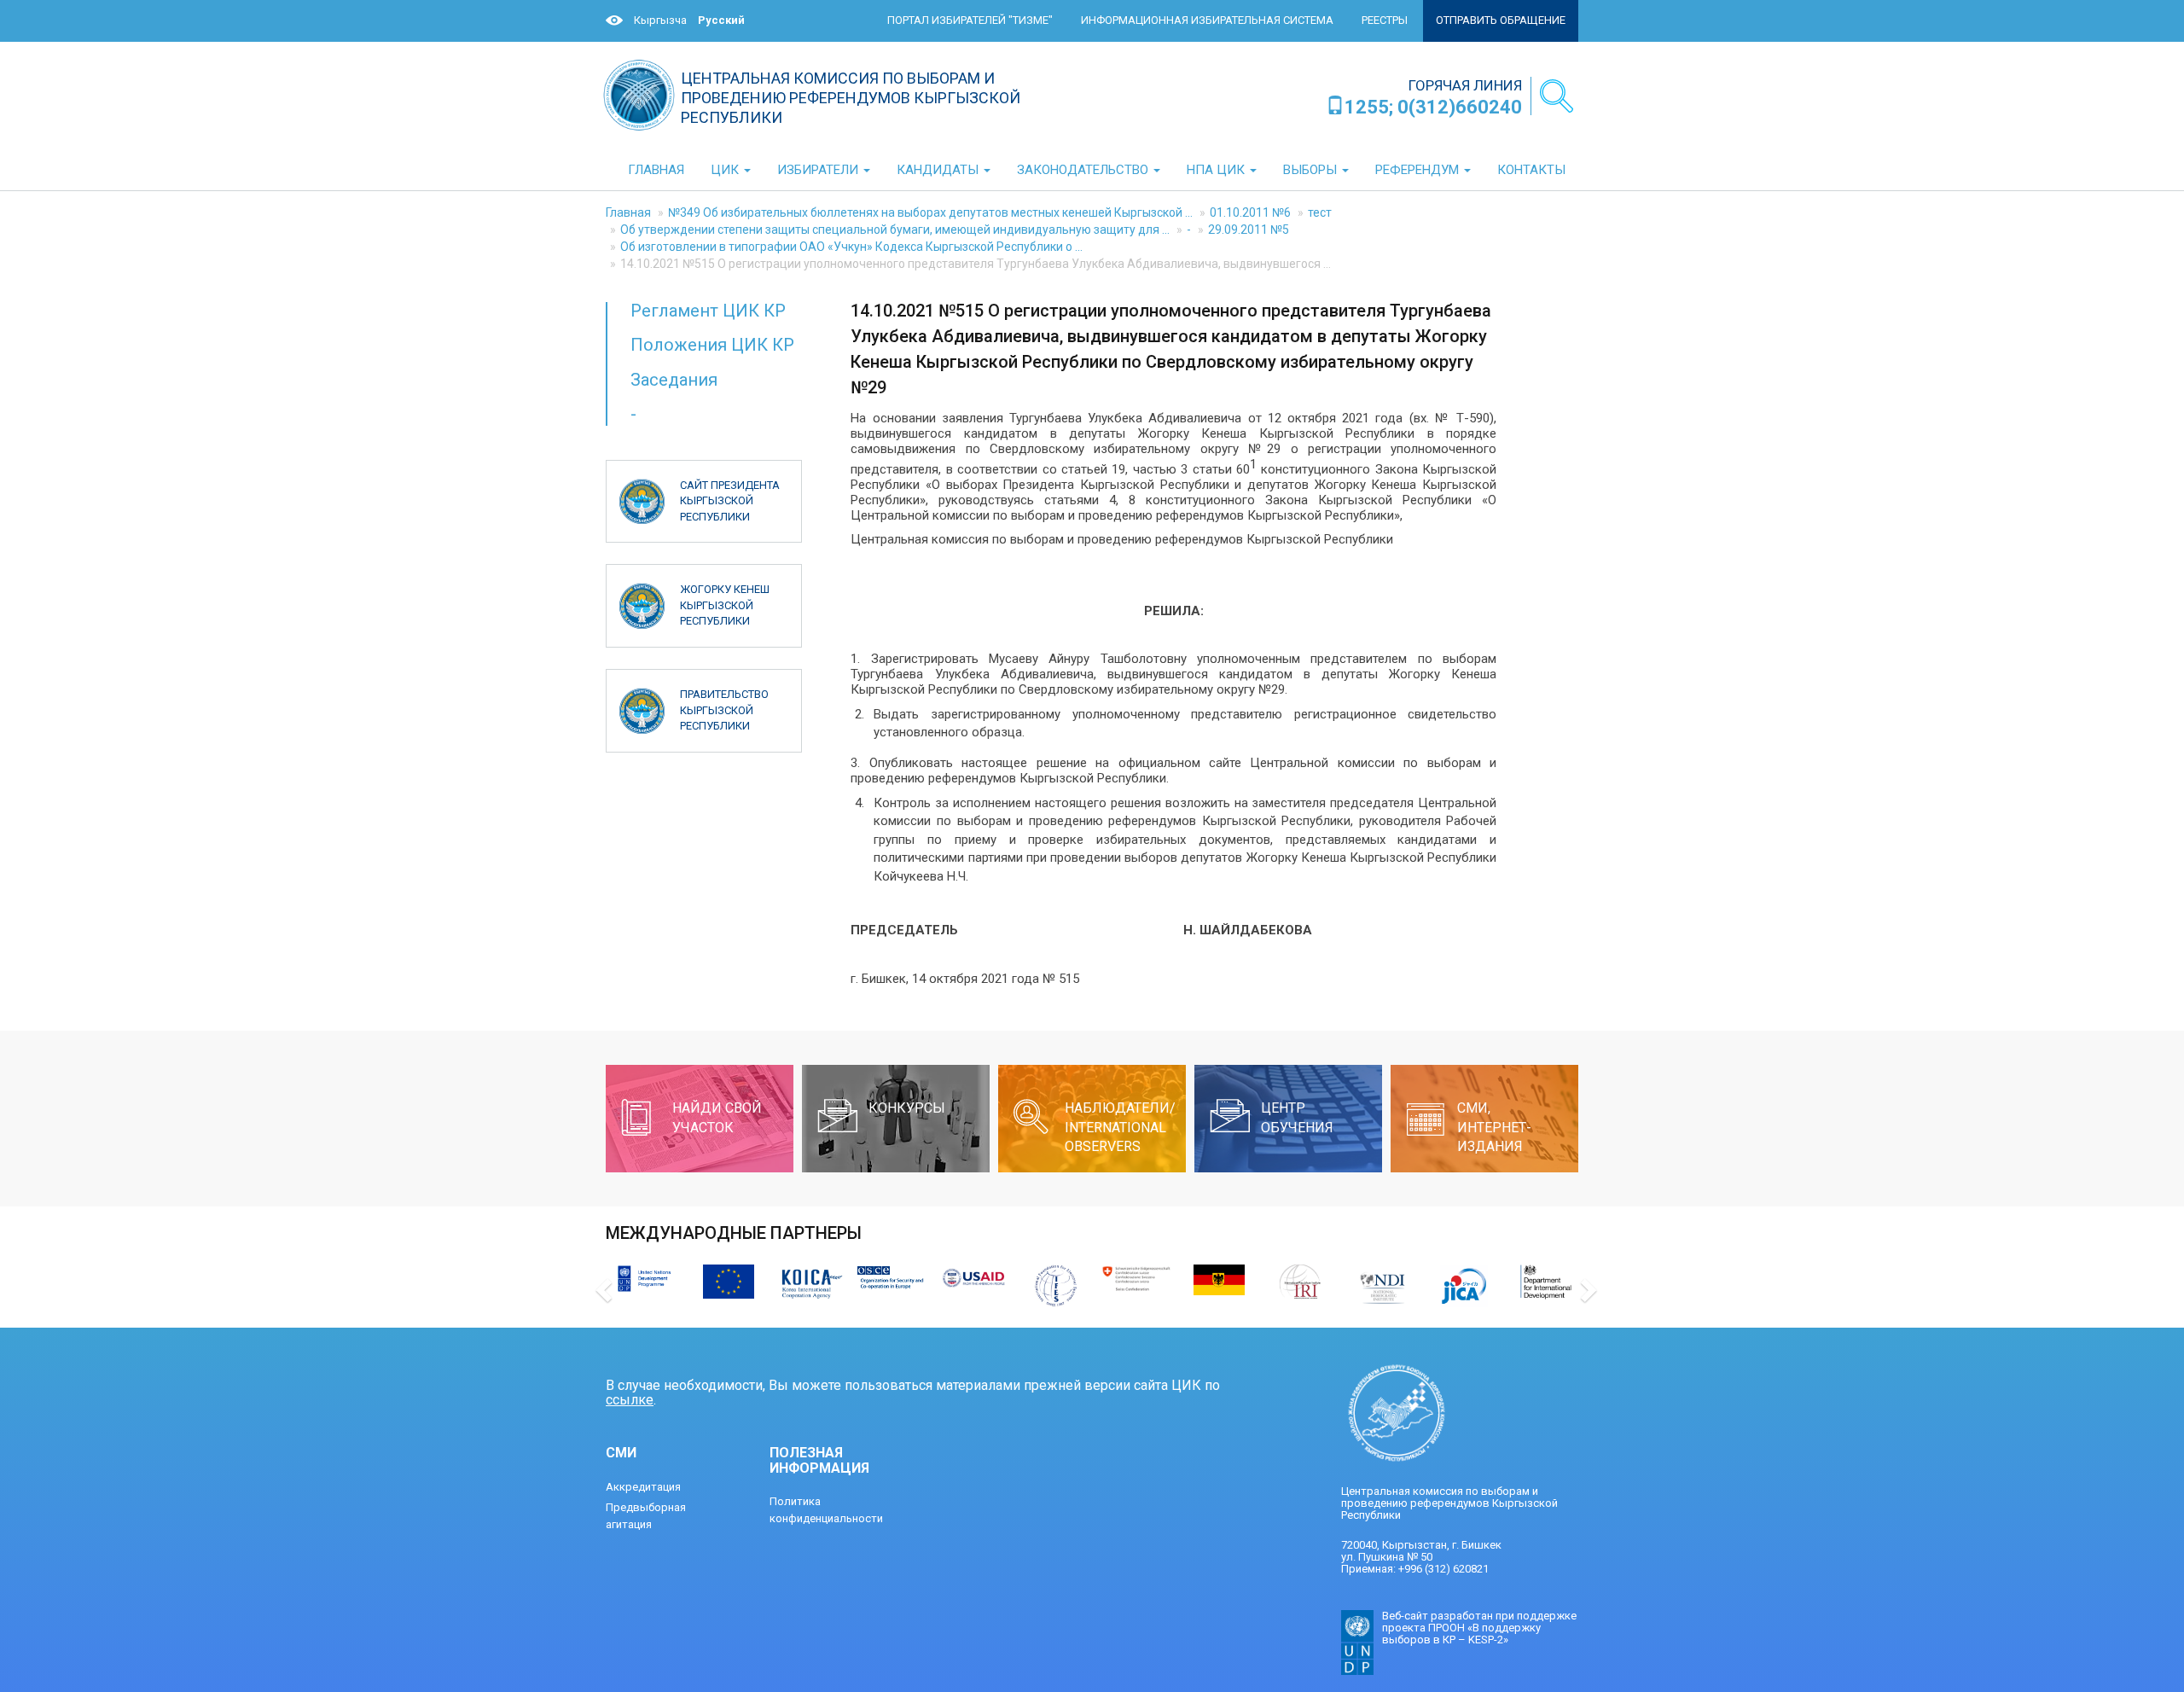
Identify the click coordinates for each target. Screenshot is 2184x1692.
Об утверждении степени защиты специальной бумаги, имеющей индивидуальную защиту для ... (895, 230)
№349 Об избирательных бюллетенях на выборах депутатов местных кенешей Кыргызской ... (930, 212)
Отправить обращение (1501, 20)
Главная (628, 212)
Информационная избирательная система (1207, 20)
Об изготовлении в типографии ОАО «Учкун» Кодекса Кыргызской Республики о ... (851, 247)
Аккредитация (643, 1487)
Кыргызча (660, 20)
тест (1320, 212)
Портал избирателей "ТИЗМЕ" (970, 20)
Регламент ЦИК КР (708, 311)
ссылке (630, 1400)
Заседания (674, 380)
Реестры (1385, 20)
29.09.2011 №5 (1249, 230)
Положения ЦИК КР (712, 345)
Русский (721, 20)
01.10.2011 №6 (1250, 212)
